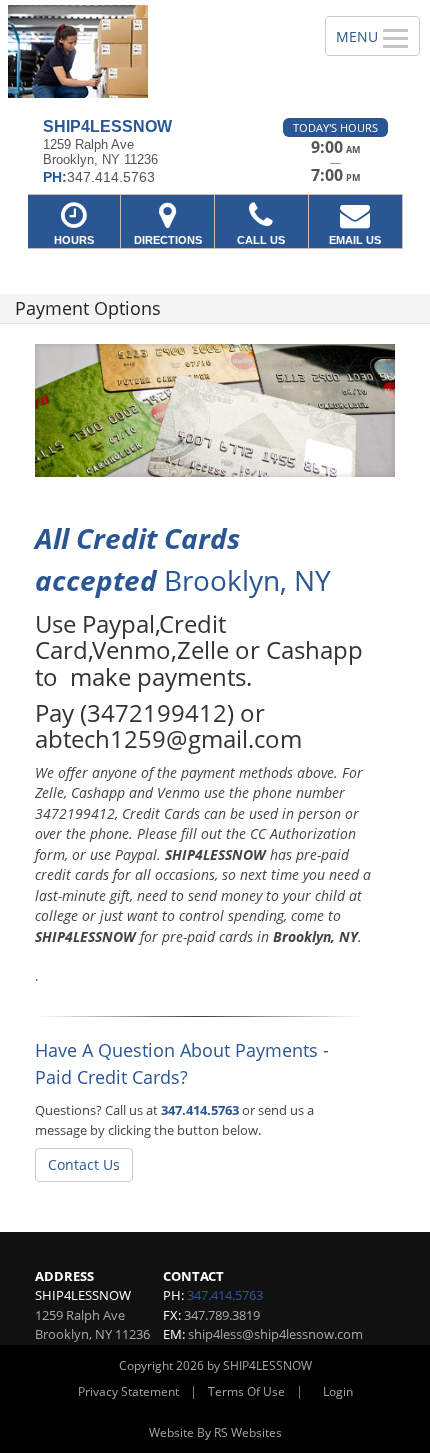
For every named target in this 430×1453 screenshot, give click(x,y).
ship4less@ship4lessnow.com (275, 1334)
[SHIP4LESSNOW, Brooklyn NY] (151, 51)
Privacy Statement (128, 1391)
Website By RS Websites (215, 1432)
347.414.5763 (200, 1110)
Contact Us (84, 1164)
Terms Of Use (246, 1391)
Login (338, 1391)
